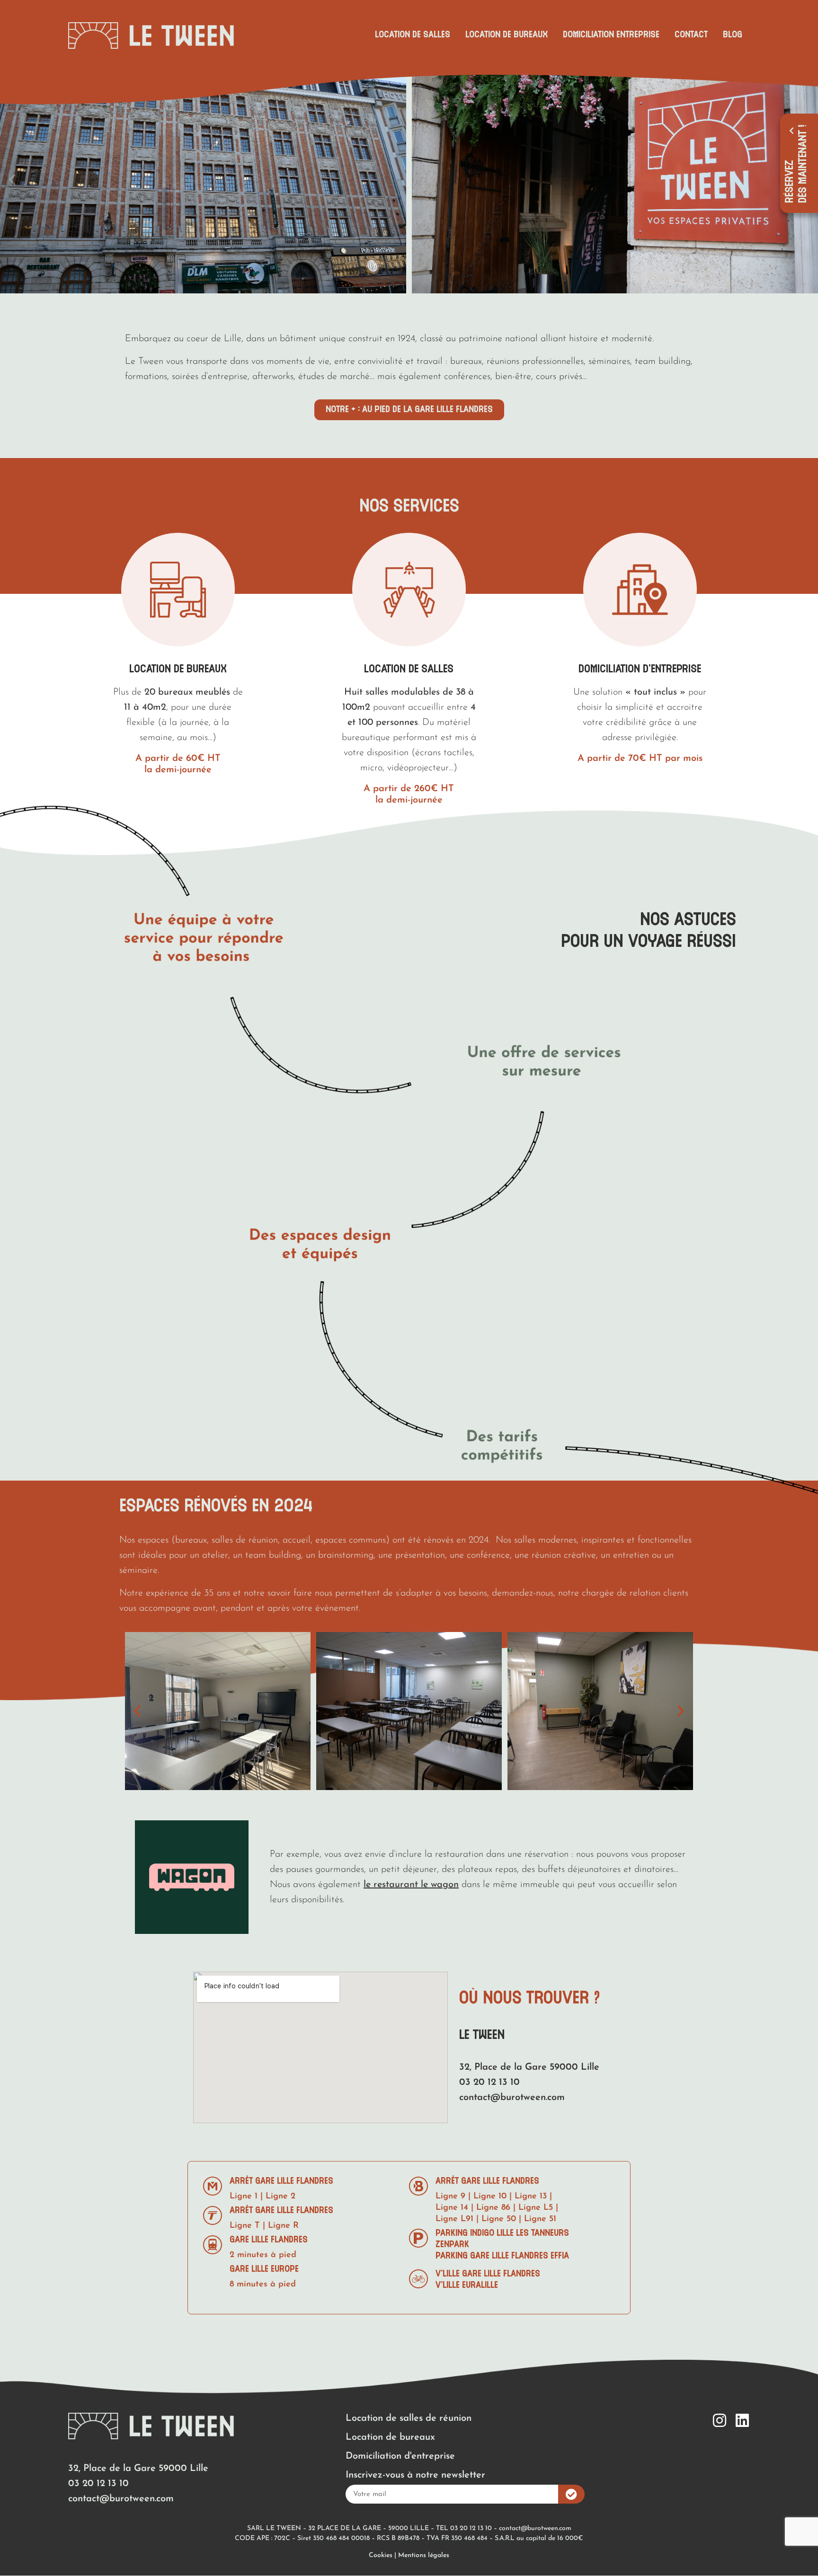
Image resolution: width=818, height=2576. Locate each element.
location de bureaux (178, 669)
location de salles (409, 669)
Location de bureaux (507, 35)
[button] (12, 180)
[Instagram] (720, 2420)
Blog (733, 35)
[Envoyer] (571, 2494)
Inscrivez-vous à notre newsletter (415, 2475)
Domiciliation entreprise (611, 35)
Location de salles (413, 35)
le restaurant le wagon (411, 1885)
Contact (691, 35)
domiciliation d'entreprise (640, 669)
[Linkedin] (742, 2420)
